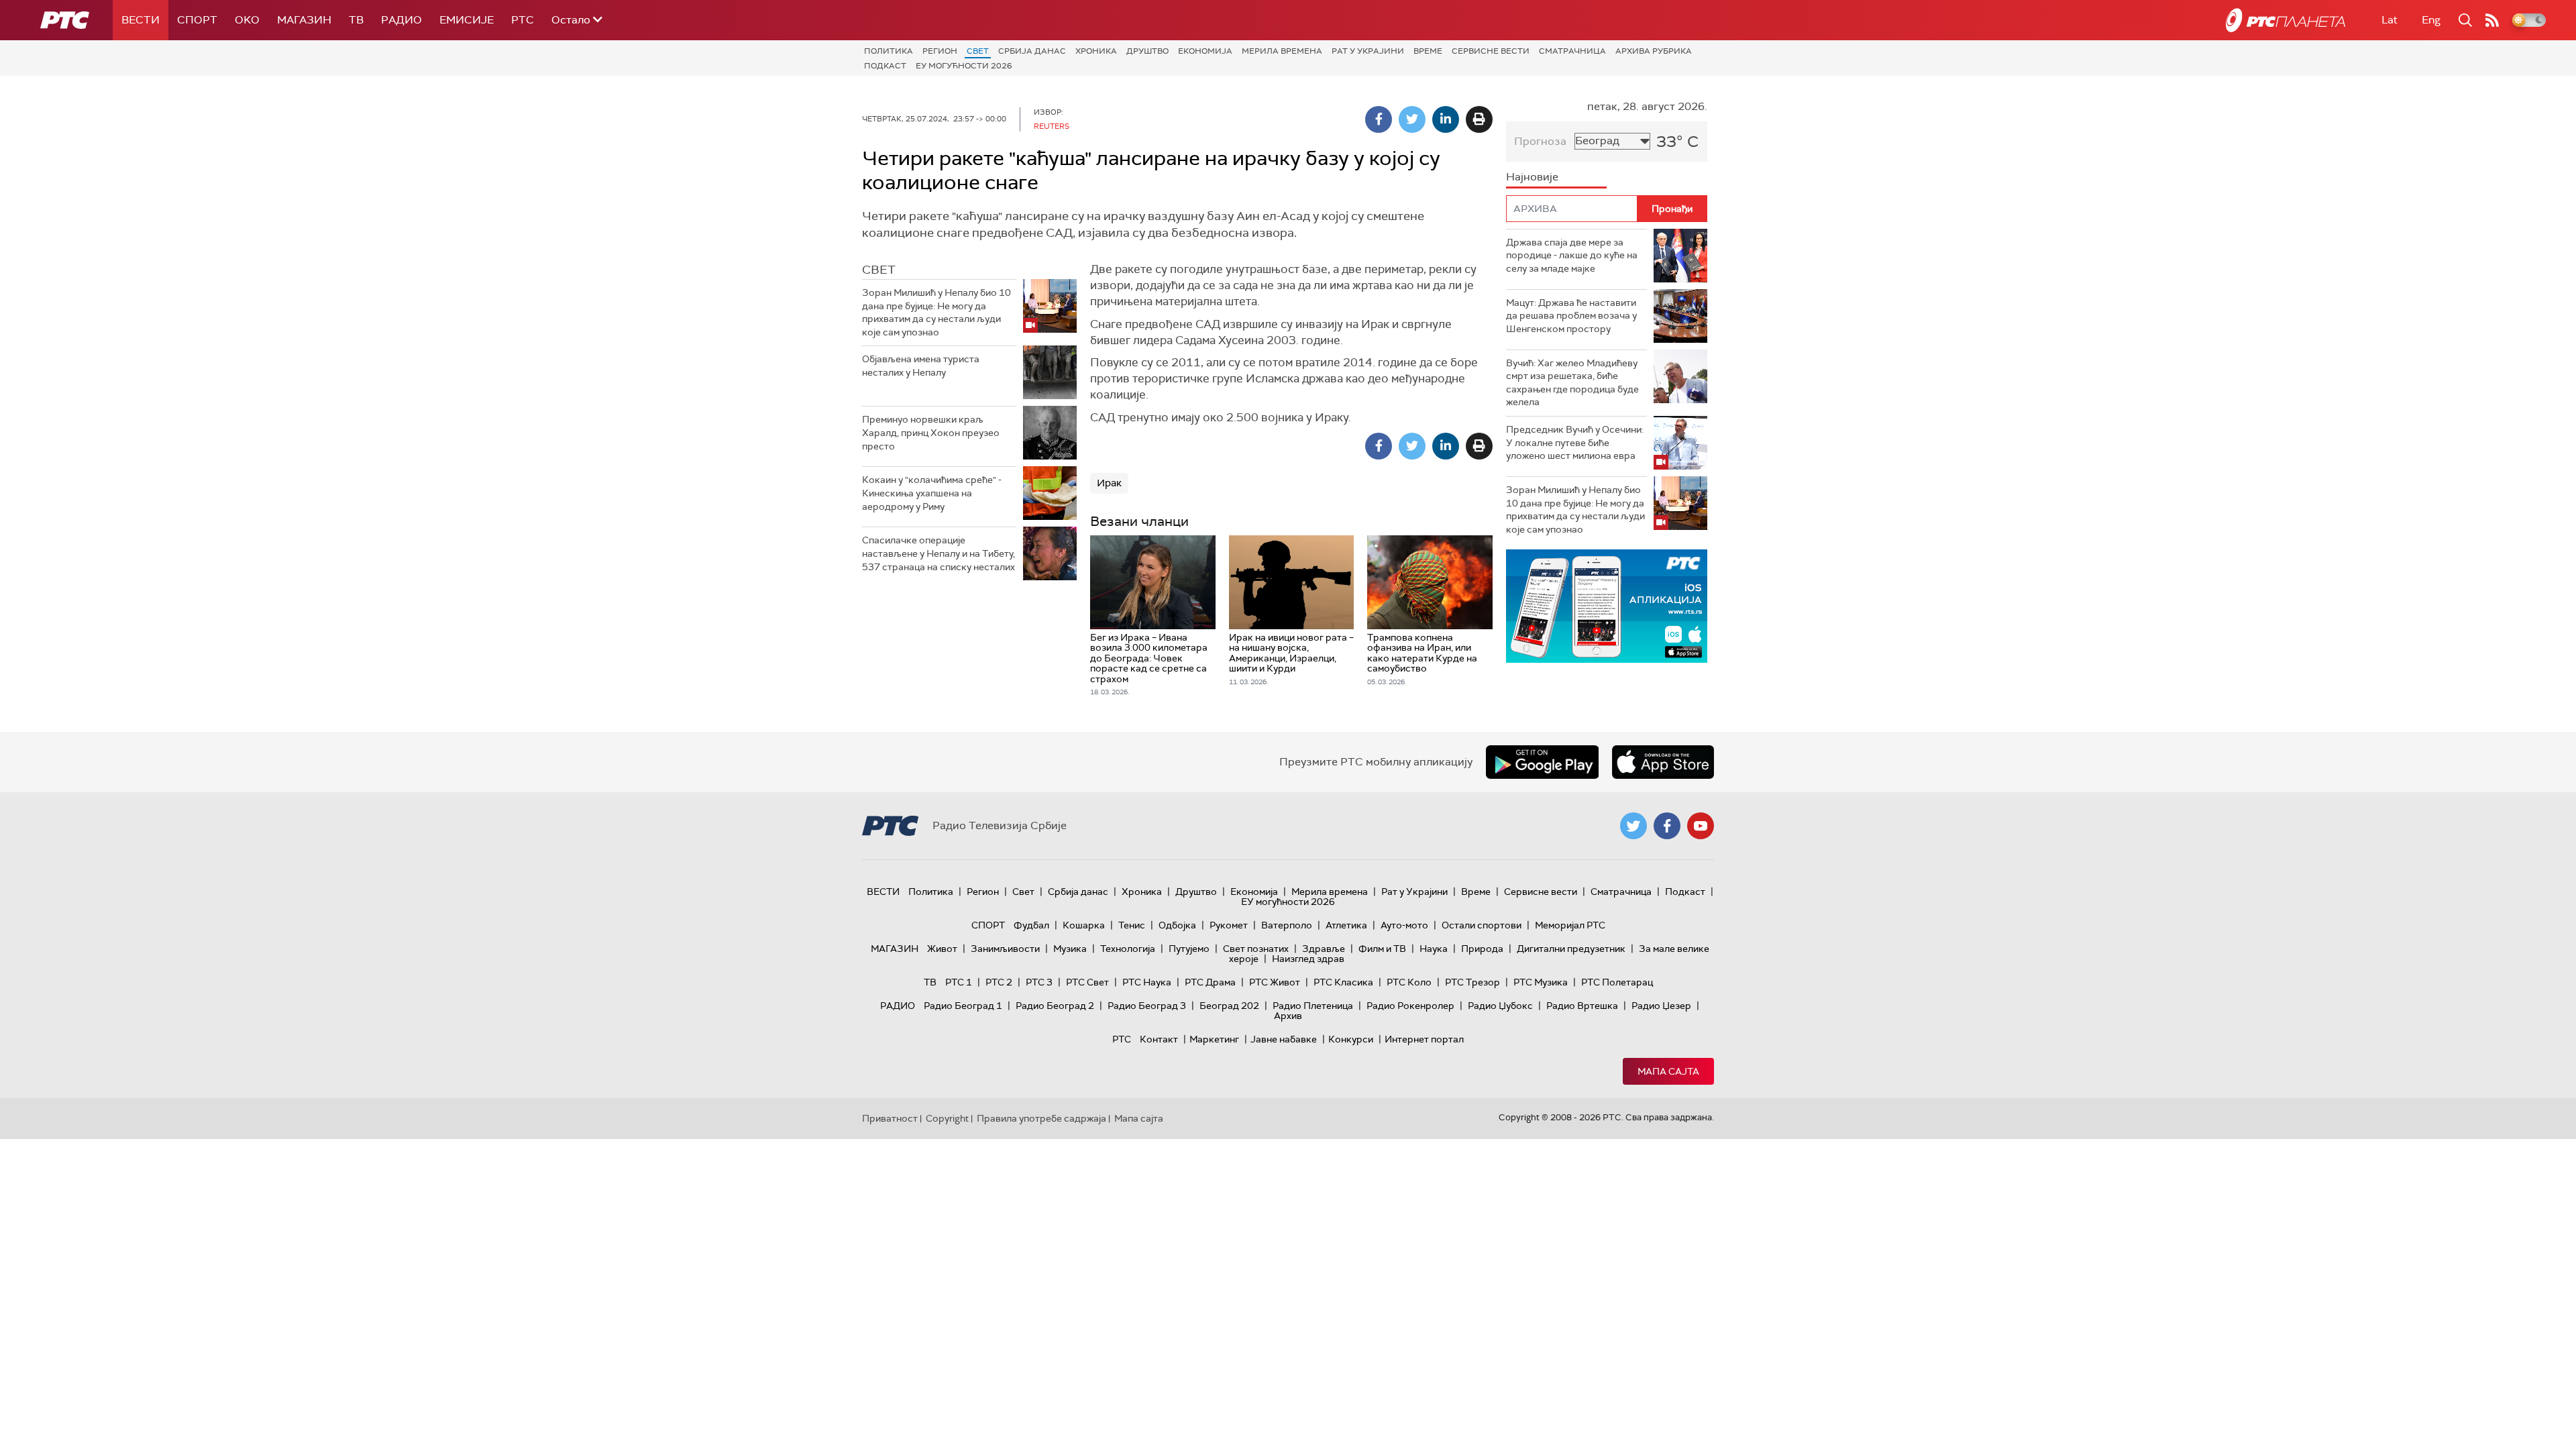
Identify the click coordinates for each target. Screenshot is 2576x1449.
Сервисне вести (1491, 51)
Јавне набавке (1284, 1039)
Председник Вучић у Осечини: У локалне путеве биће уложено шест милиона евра (1575, 442)
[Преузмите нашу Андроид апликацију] (1542, 762)
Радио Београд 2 (1055, 1006)
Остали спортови (1482, 925)
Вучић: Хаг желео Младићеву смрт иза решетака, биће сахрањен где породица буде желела (1572, 383)
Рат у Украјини (1368, 51)
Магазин (304, 20)
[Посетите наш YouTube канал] (1701, 826)
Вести (141, 20)
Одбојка (1177, 925)
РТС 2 (999, 982)
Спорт (197, 20)
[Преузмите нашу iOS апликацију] (1663, 762)
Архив (1288, 1016)
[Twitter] (1412, 119)
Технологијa (1128, 949)
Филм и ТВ (1382, 949)
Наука (1434, 949)
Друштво (1147, 51)
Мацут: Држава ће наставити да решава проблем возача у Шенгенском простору (1571, 316)
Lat (2390, 20)
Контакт (1159, 1039)
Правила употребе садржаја (1041, 1118)
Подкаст (885, 66)
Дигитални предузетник (1571, 949)
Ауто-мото (1404, 925)
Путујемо (1189, 949)
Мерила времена (1282, 51)
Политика (889, 51)
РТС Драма (1210, 982)
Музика (1070, 949)
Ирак (1109, 483)
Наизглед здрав (1308, 959)
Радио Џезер (1661, 1006)
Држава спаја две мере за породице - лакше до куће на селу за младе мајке (1572, 255)
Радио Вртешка (1582, 1006)
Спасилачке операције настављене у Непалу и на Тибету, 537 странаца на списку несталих (938, 553)
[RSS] (2492, 20)
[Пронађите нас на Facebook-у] (1667, 826)
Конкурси (1351, 1039)
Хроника (1096, 51)
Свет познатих (1256, 949)
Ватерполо (1287, 925)
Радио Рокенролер (1410, 1006)
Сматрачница (1572, 51)
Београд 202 (1229, 1006)
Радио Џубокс (1500, 1006)
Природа (1482, 949)
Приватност (890, 1118)
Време (1428, 51)
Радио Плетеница (1313, 1006)
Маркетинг (1214, 1039)
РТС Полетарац (1617, 982)
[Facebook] (1379, 119)
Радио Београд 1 (963, 1006)
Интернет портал (1424, 1039)
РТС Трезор (1472, 982)
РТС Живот (1275, 982)
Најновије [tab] (1532, 177)
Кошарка (1084, 925)
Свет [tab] (879, 270)
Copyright (947, 1118)
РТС (523, 20)
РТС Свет (1087, 982)
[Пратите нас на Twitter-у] (1633, 826)
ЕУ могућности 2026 (964, 66)
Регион (940, 51)
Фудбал (1031, 925)
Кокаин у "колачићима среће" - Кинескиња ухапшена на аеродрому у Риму (932, 493)
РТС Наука (1147, 982)
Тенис (1132, 925)
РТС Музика (1541, 982)
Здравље (1324, 949)
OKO (247, 20)
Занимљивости (1005, 949)
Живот (942, 949)
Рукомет (1229, 925)
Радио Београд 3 (1147, 1006)
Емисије (467, 20)
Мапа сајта (1668, 1071)
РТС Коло (1409, 982)
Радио (401, 20)
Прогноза (1540, 141)
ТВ (356, 20)
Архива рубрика (1654, 51)
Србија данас (1032, 51)
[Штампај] (1479, 119)
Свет (978, 51)
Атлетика (1346, 925)
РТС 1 (959, 982)
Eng (2431, 20)
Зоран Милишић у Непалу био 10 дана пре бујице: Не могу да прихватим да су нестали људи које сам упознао (936, 312)
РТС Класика (1343, 982)
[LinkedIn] (1446, 119)
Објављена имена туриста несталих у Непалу (921, 366)
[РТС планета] (2286, 20)
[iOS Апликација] (1607, 606)
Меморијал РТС (1570, 925)
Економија (1205, 51)
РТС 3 (1039, 982)
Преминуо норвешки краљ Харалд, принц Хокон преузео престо (931, 432)
